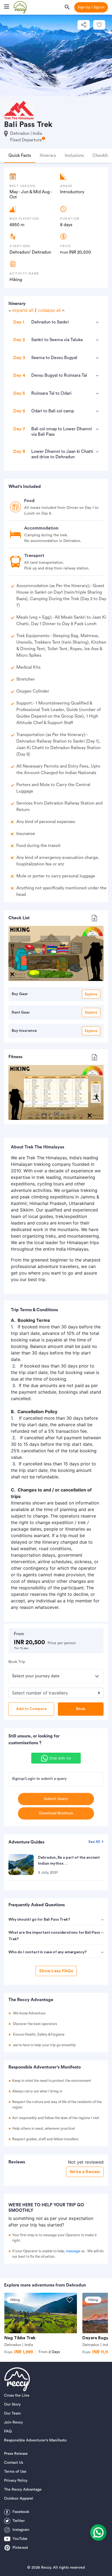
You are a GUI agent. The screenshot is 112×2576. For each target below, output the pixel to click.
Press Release (16, 2454)
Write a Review (85, 2172)
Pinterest (20, 2548)
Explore (91, 994)
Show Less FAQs (56, 1971)
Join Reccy (13, 2422)
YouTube (20, 2539)
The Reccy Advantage (23, 2490)
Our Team (13, 2413)
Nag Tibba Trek (20, 2338)
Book (81, 1709)
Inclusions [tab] (74, 155)
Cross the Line (17, 2396)
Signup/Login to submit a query (39, 1779)
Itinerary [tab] (48, 155)
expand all (23, 310)
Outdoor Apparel (19, 2499)
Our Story (12, 2404)
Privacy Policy (16, 2481)
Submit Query (56, 1799)
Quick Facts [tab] (20, 155)
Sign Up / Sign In (91, 7)
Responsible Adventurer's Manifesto (35, 2440)
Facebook (21, 2512)
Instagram (21, 2530)
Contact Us (14, 2463)
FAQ (8, 2431)
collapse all (49, 310)
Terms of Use (15, 2472)
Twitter (19, 2521)
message (73, 2251)
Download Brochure (56, 1813)
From (49, 2352)
